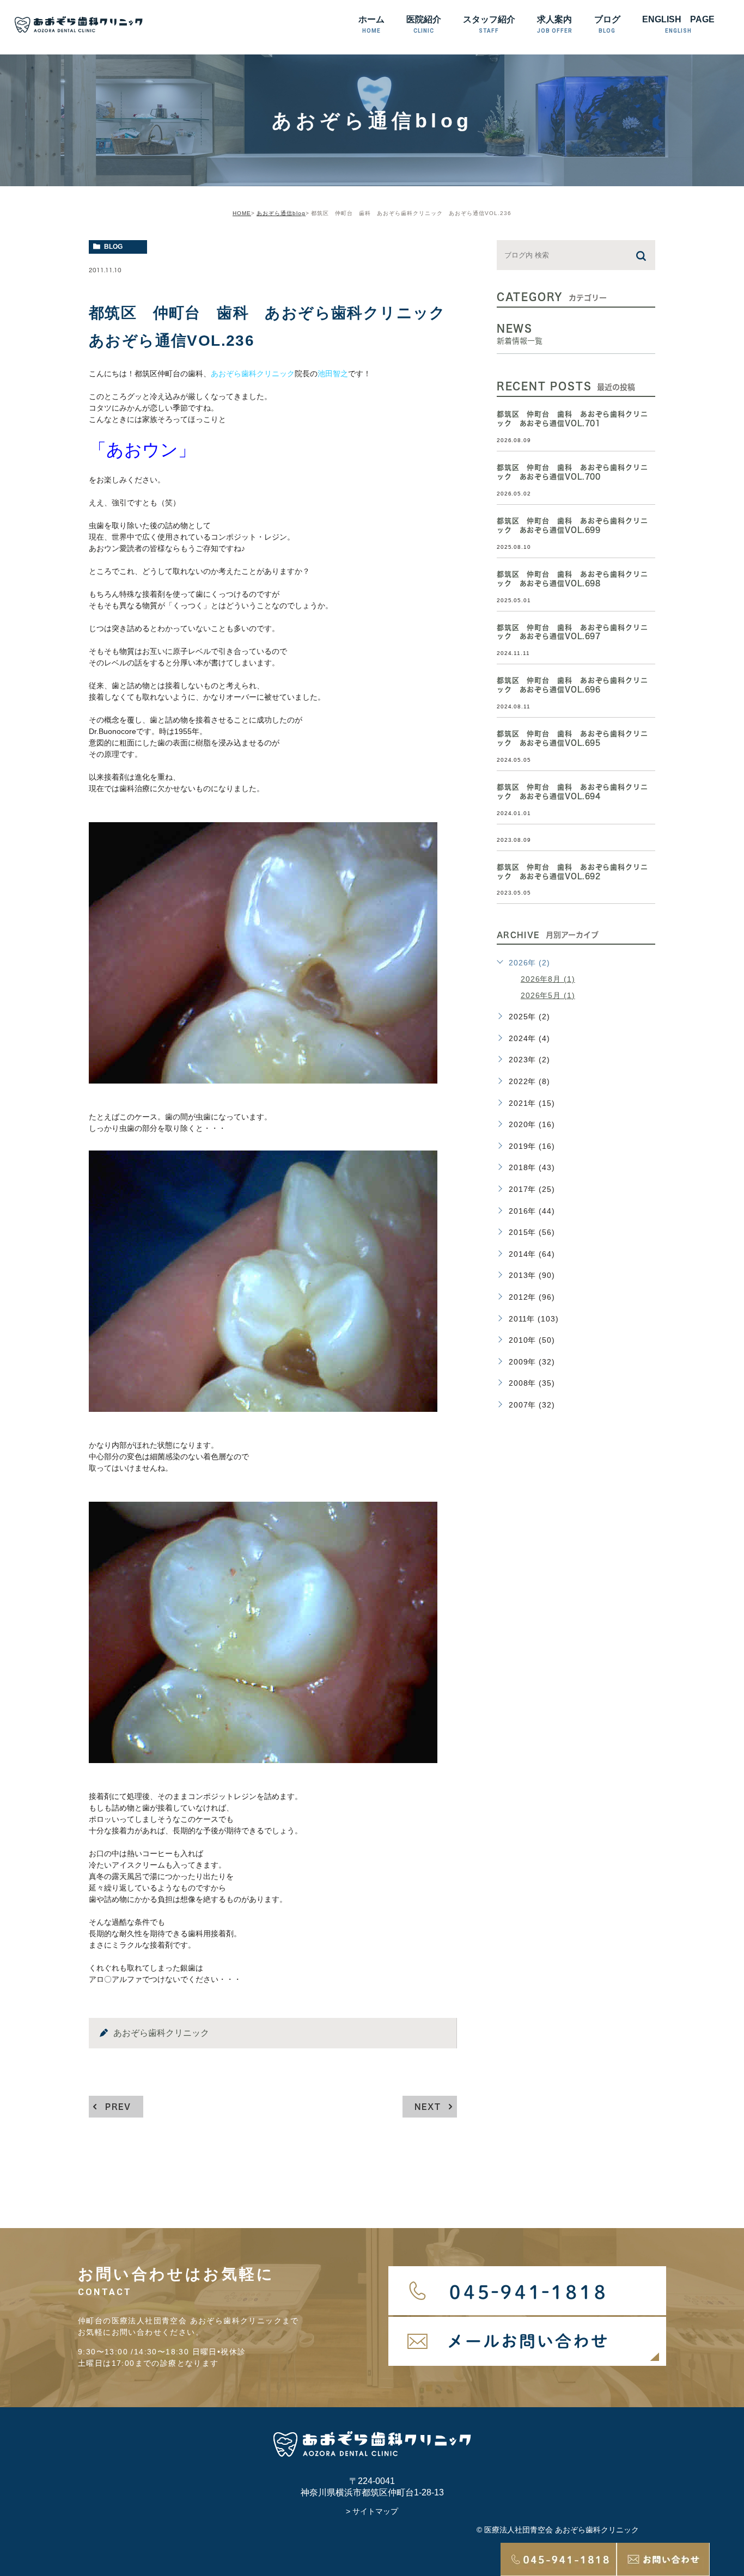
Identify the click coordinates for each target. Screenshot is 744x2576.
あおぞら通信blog (281, 213)
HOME (242, 213)
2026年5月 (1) (548, 995)
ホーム (371, 24)
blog (113, 247)
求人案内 (555, 24)
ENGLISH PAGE (678, 24)
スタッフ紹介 (489, 24)
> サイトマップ (372, 2511)
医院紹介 (424, 24)
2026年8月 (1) (548, 979)
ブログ (607, 24)
